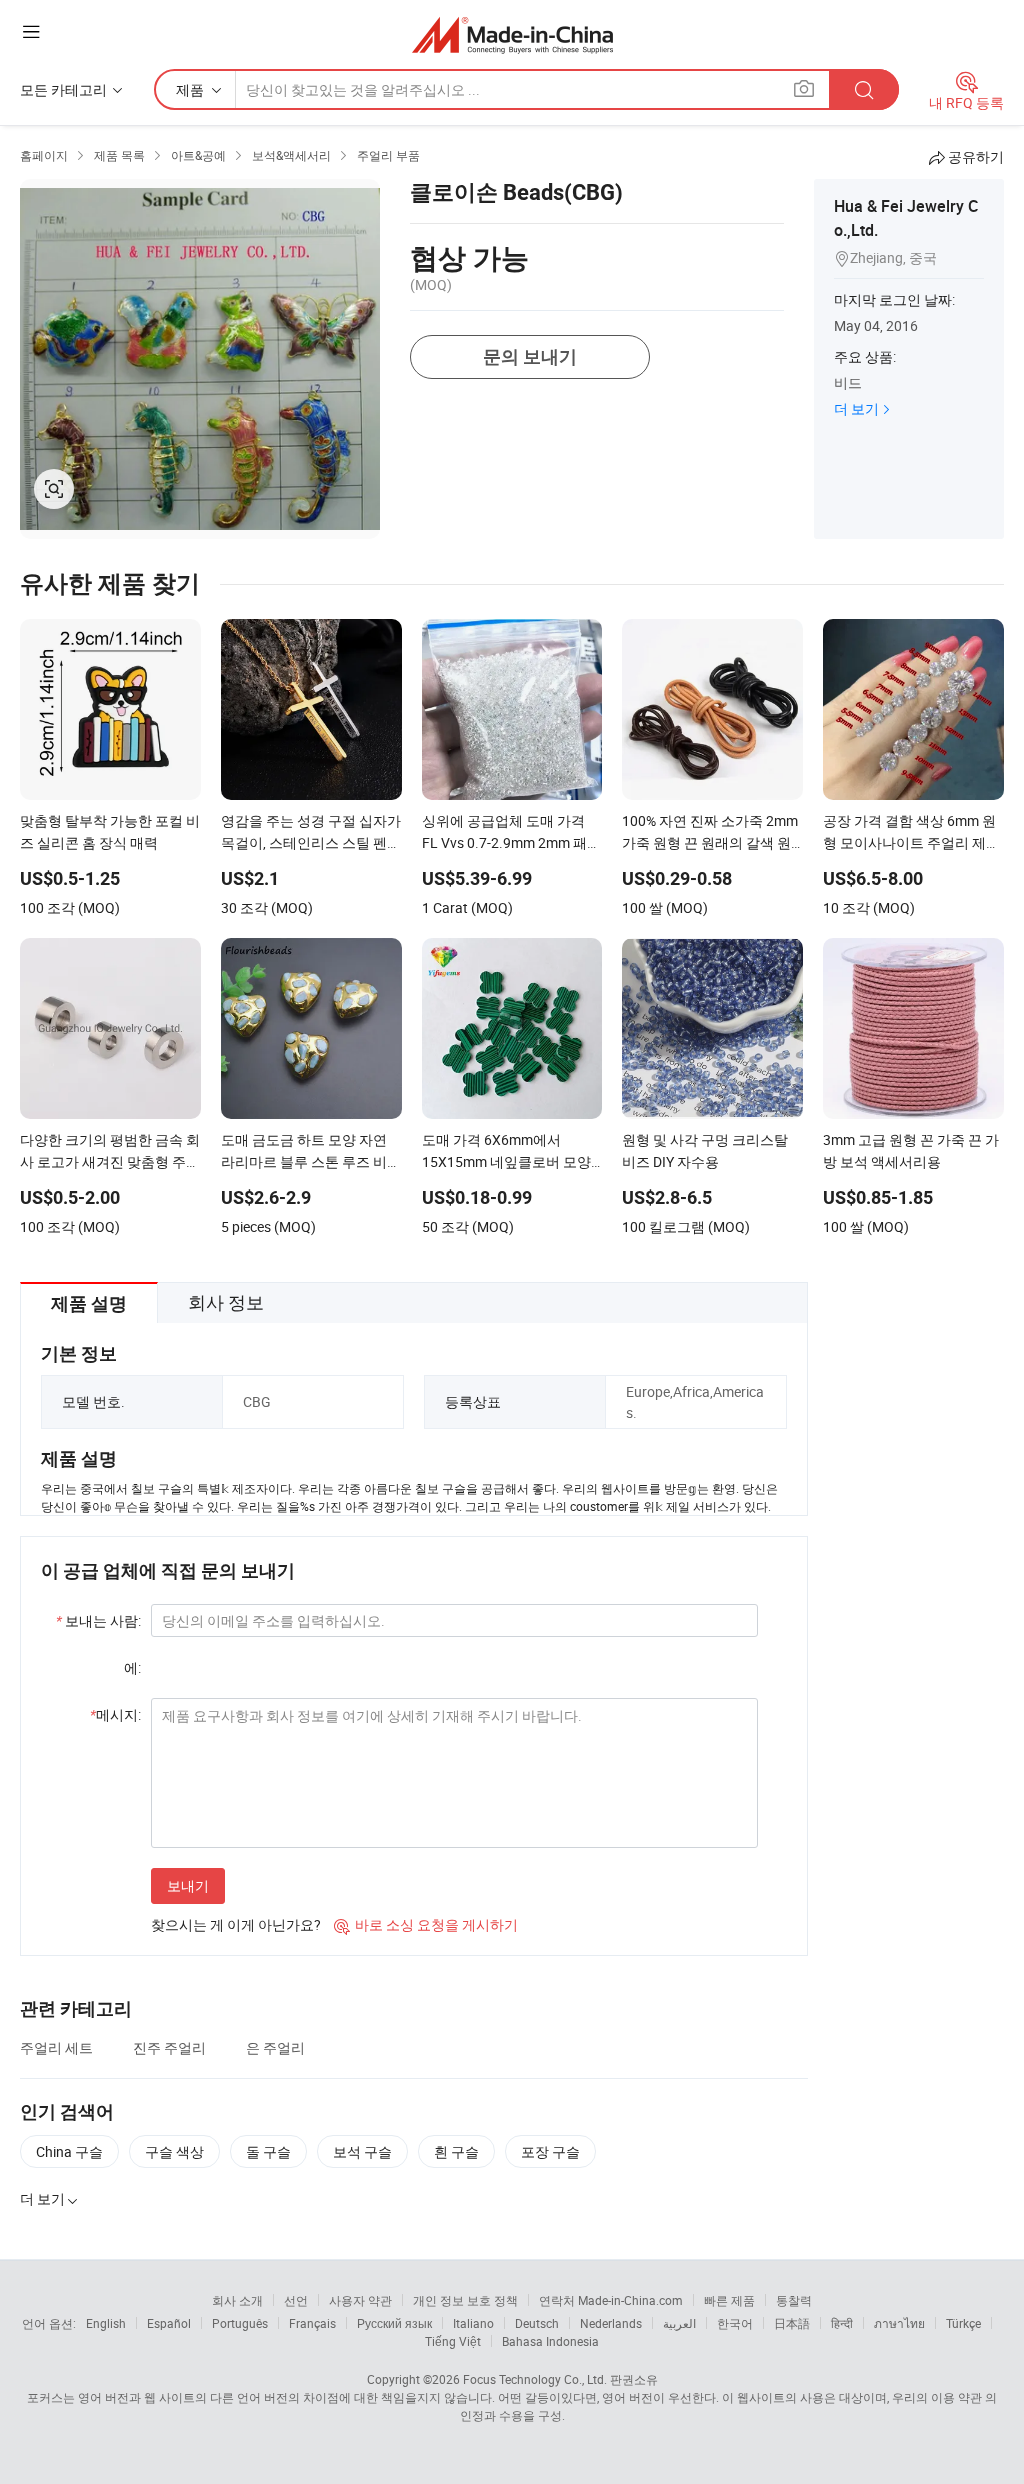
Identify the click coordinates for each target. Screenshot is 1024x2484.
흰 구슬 (456, 2151)
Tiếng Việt (453, 2341)
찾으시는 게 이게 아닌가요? (236, 1924)
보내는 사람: (98, 1620)
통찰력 (794, 2300)
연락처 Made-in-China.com (611, 2300)
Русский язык (394, 2323)
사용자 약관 (360, 2300)
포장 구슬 (550, 2151)
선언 (296, 2300)
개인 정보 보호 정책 (465, 2300)
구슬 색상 (174, 2151)
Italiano (473, 2323)
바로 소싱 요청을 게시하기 (426, 1924)
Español (169, 2323)
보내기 (188, 1885)
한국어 (735, 2323)
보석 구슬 (362, 2151)
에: (132, 1667)
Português (240, 2323)
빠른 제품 (729, 2300)
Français (312, 2323)
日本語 (792, 2323)
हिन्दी (842, 2323)
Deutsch (537, 2323)
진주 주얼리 (169, 2047)
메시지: (115, 1714)
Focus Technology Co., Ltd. (535, 2379)
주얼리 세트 (56, 2047)
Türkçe (963, 2323)
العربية (679, 2323)
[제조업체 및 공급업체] (512, 34)
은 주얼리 (275, 2047)
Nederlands (611, 2323)
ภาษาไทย (899, 2323)
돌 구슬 (268, 2151)
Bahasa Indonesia (550, 2341)
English (106, 2323)
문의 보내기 (530, 356)
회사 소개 (237, 2300)
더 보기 (856, 408)
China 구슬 (69, 2151)
